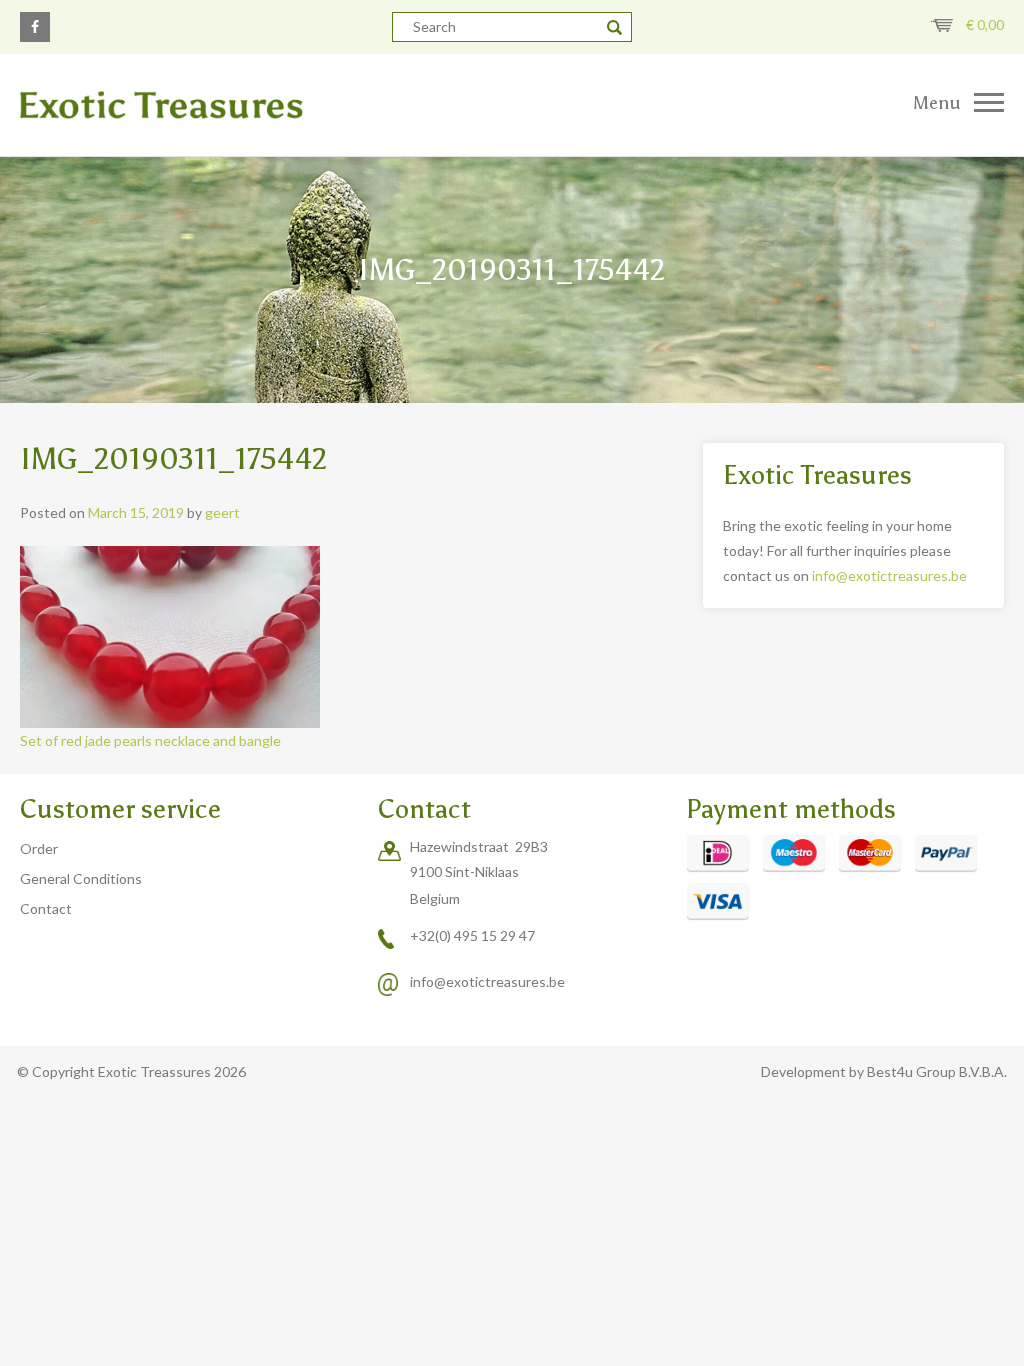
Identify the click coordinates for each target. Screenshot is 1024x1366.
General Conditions (81, 878)
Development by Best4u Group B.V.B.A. (884, 1071)
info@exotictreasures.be (889, 575)
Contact (46, 908)
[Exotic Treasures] (256, 105)
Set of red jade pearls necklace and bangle (150, 740)
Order (39, 848)
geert (222, 512)
